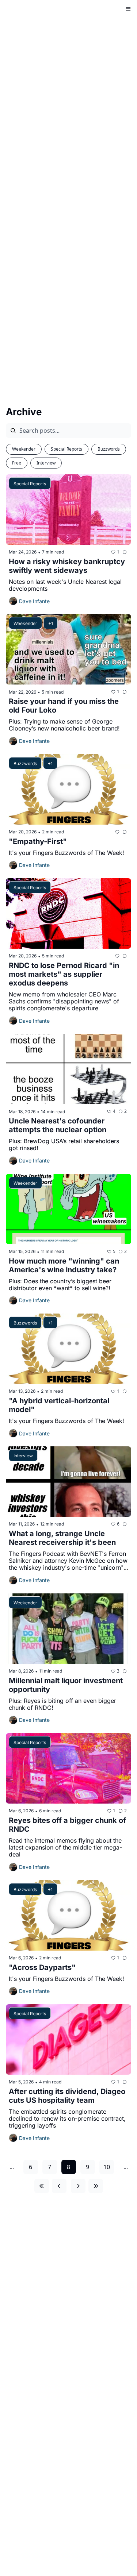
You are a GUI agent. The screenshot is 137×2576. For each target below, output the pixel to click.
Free (17, 463)
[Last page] (96, 2186)
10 (107, 2167)
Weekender (24, 449)
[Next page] (78, 2186)
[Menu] (128, 9)
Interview (46, 463)
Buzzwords (109, 449)
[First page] (42, 2186)
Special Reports (66, 449)
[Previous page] (59, 2186)
